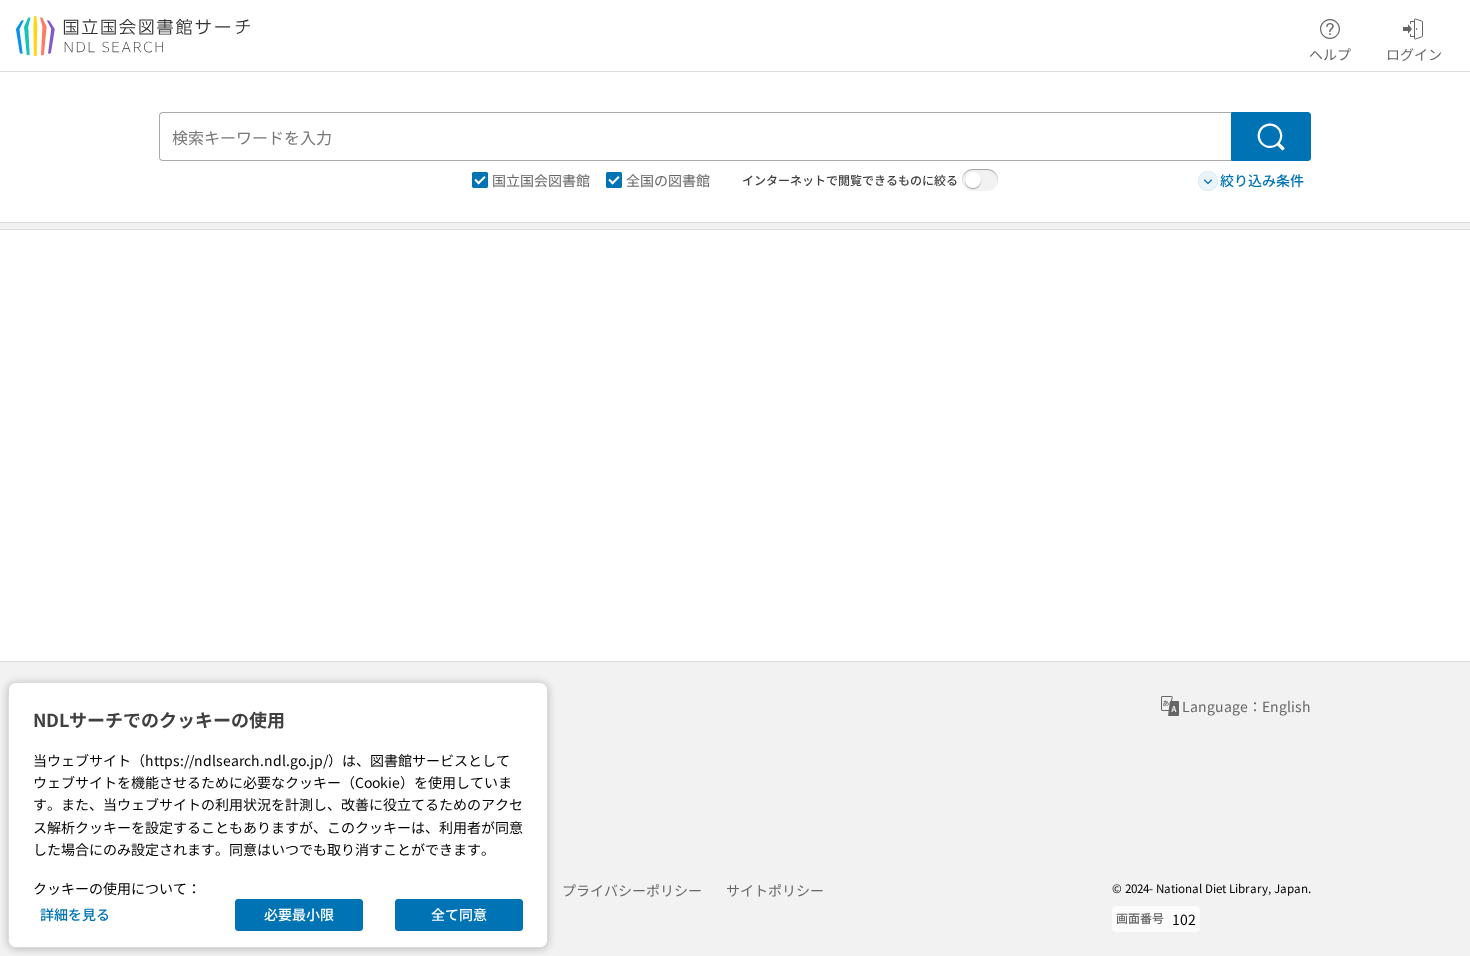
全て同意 (459, 914)
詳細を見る (75, 914)
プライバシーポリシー (632, 890)
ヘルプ (1330, 53)
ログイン (1414, 53)
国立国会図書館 (541, 180)
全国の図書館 (668, 180)
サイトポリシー (775, 890)
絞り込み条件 (1262, 180)
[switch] (980, 180)
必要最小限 (299, 914)
